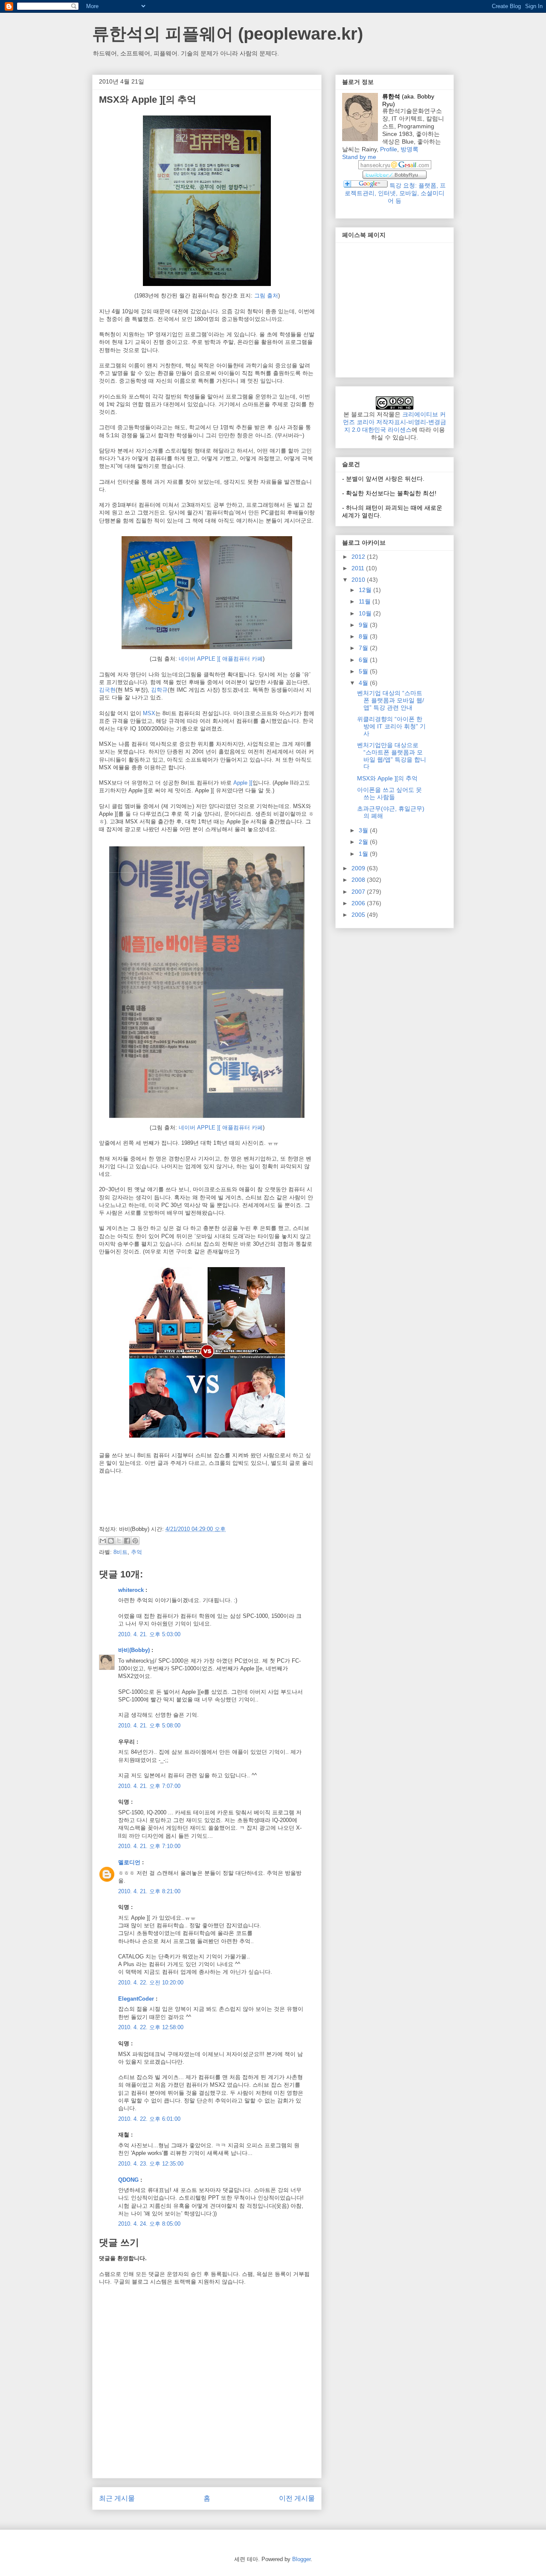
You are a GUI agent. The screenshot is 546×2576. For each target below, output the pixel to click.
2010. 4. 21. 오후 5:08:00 (149, 1726)
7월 (364, 648)
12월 (366, 590)
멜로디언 (129, 1862)
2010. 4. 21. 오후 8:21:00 (149, 1891)
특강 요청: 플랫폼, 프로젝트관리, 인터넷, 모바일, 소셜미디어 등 (395, 193)
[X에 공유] (119, 1541)
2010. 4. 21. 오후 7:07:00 (149, 1786)
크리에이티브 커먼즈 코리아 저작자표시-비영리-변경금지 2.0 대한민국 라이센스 (395, 422)
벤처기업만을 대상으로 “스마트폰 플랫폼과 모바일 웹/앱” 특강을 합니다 (392, 756)
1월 (364, 854)
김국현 (107, 690)
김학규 (159, 690)
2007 (359, 892)
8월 (364, 636)
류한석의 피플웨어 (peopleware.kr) (228, 34)
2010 (359, 580)
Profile (389, 149)
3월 (364, 830)
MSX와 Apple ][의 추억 (387, 778)
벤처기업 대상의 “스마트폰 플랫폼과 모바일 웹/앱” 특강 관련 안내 (391, 700)
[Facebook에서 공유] (127, 1541)
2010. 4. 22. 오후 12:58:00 (151, 2027)
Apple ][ (243, 783)
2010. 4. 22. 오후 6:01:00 (149, 2119)
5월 (364, 671)
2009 (359, 868)
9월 (364, 625)
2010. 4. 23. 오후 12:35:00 (151, 2164)
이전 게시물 (297, 2498)
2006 (359, 903)
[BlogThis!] (111, 1541)
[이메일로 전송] (103, 1541)
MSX (149, 713)
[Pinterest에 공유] (135, 1541)
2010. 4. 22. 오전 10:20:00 (151, 1983)
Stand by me (359, 157)
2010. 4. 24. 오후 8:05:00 (149, 2224)
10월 (366, 613)
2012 (359, 557)
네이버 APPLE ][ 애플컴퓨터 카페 (221, 659)
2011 (359, 568)
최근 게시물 (117, 2498)
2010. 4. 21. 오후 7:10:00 (149, 1846)
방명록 (409, 149)
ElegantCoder (136, 1999)
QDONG (128, 2180)
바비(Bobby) (134, 1650)
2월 (364, 842)
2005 (359, 915)
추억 (136, 1552)
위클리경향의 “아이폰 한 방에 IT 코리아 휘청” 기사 (391, 726)
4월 (364, 683)
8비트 (121, 1552)
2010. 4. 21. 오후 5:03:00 (149, 1634)
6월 (364, 660)
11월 (366, 601)
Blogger (301, 2559)
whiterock (131, 1590)
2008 (359, 880)
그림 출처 (266, 296)
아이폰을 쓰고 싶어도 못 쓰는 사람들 (389, 793)
